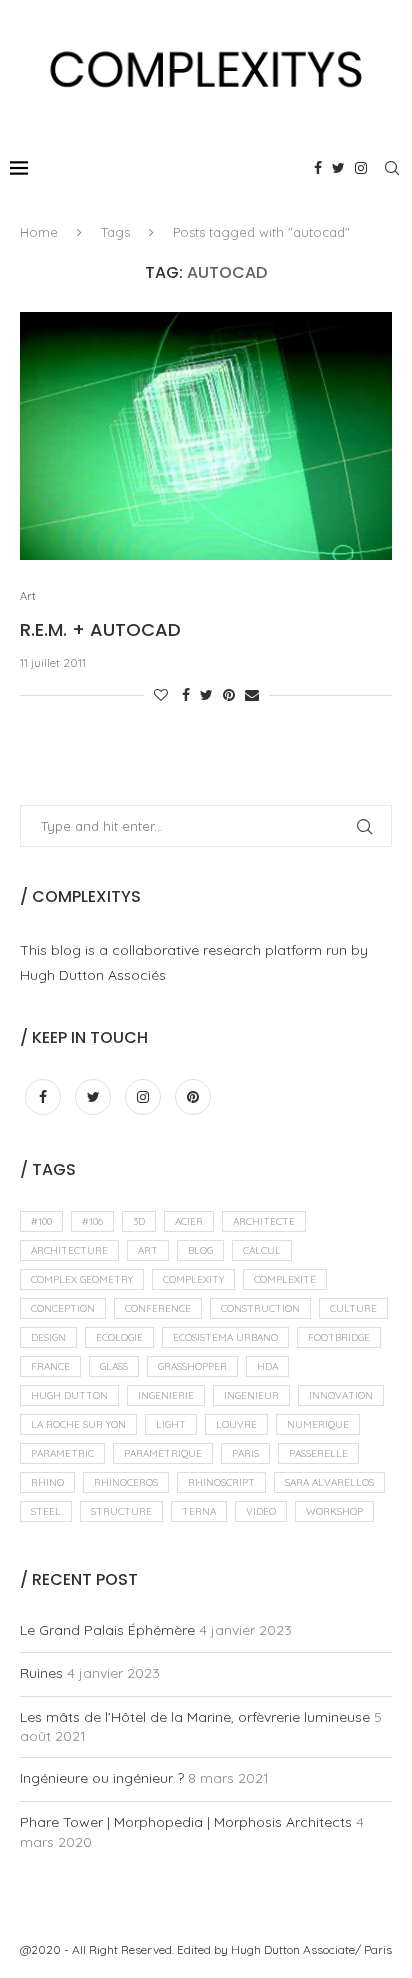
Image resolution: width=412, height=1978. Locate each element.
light (171, 1424)
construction (260, 1308)
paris (245, 1453)
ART (148, 1250)
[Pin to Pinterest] (229, 695)
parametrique (163, 1453)
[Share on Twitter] (206, 695)
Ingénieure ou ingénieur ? (102, 1778)
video (261, 1511)
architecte (264, 1221)
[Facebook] (318, 168)
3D (139, 1221)
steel (46, 1511)
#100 (41, 1221)
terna (199, 1511)
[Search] (392, 168)
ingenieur (251, 1395)
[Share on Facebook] (186, 695)
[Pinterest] (193, 1097)
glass (114, 1366)
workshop (334, 1511)
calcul (262, 1250)
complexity (193, 1279)
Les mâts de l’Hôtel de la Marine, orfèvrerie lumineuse (195, 1717)
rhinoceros (126, 1482)
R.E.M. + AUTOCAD (100, 629)
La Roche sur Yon (78, 1424)
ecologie (119, 1337)
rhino (47, 1482)
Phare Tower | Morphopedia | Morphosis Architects (186, 1822)
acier (189, 1221)
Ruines (41, 1673)
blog (200, 1250)
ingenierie (166, 1395)
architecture (69, 1250)
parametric (62, 1453)
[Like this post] (161, 695)
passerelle (318, 1453)
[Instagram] (361, 168)
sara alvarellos (329, 1482)
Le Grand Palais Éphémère (107, 1630)
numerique (318, 1424)
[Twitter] (338, 168)
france (50, 1366)
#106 (92, 1221)
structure (121, 1511)
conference (158, 1308)
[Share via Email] (252, 695)
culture (353, 1308)
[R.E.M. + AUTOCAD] (206, 436)
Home (39, 232)
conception (63, 1308)
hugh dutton (69, 1395)
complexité (285, 1279)
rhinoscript (221, 1482)
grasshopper (192, 1366)
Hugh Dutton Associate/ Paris (311, 1949)
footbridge (339, 1337)
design (48, 1337)
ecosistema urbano (225, 1337)
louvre (236, 1424)
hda (267, 1366)
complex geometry (82, 1279)
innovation (341, 1395)
